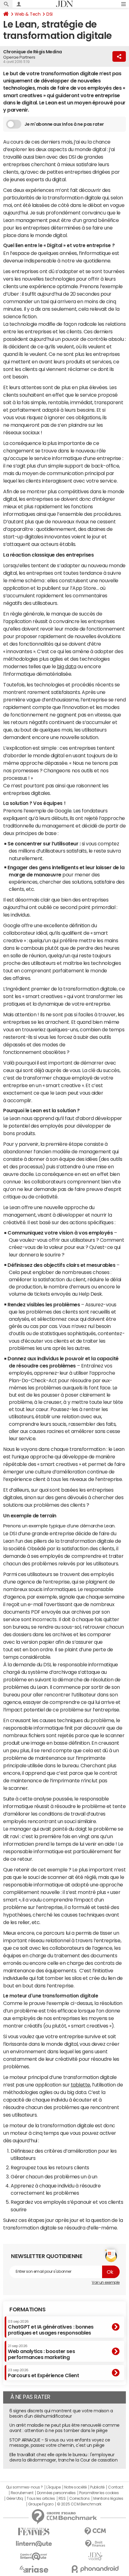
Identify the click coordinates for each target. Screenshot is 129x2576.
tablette (80, 2085)
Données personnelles (56, 2493)
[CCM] (95, 2531)
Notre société (75, 2487)
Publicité (97, 2487)
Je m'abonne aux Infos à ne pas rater (64, 124)
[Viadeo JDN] (95, 2556)
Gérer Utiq (15, 2499)
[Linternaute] (34, 2544)
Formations (27, 2309)
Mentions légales (108, 2499)
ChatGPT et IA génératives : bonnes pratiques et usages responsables (51, 2327)
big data (67, 666)
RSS (62, 2499)
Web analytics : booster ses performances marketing (41, 2352)
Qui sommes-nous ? (24, 2487)
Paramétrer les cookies (99, 2493)
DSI (49, 14)
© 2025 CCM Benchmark (79, 2504)
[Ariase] (34, 2569)
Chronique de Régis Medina (33, 52)
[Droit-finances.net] (95, 2544)
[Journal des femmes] (34, 2532)
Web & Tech (28, 14)
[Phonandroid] (95, 2569)
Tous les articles (41, 2499)
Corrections (80, 2499)
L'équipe (53, 2487)
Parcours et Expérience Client (43, 2373)
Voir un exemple (106, 2282)
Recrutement (22, 2493)
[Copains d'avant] (34, 2556)
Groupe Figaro (41, 2504)
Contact (116, 2487)
